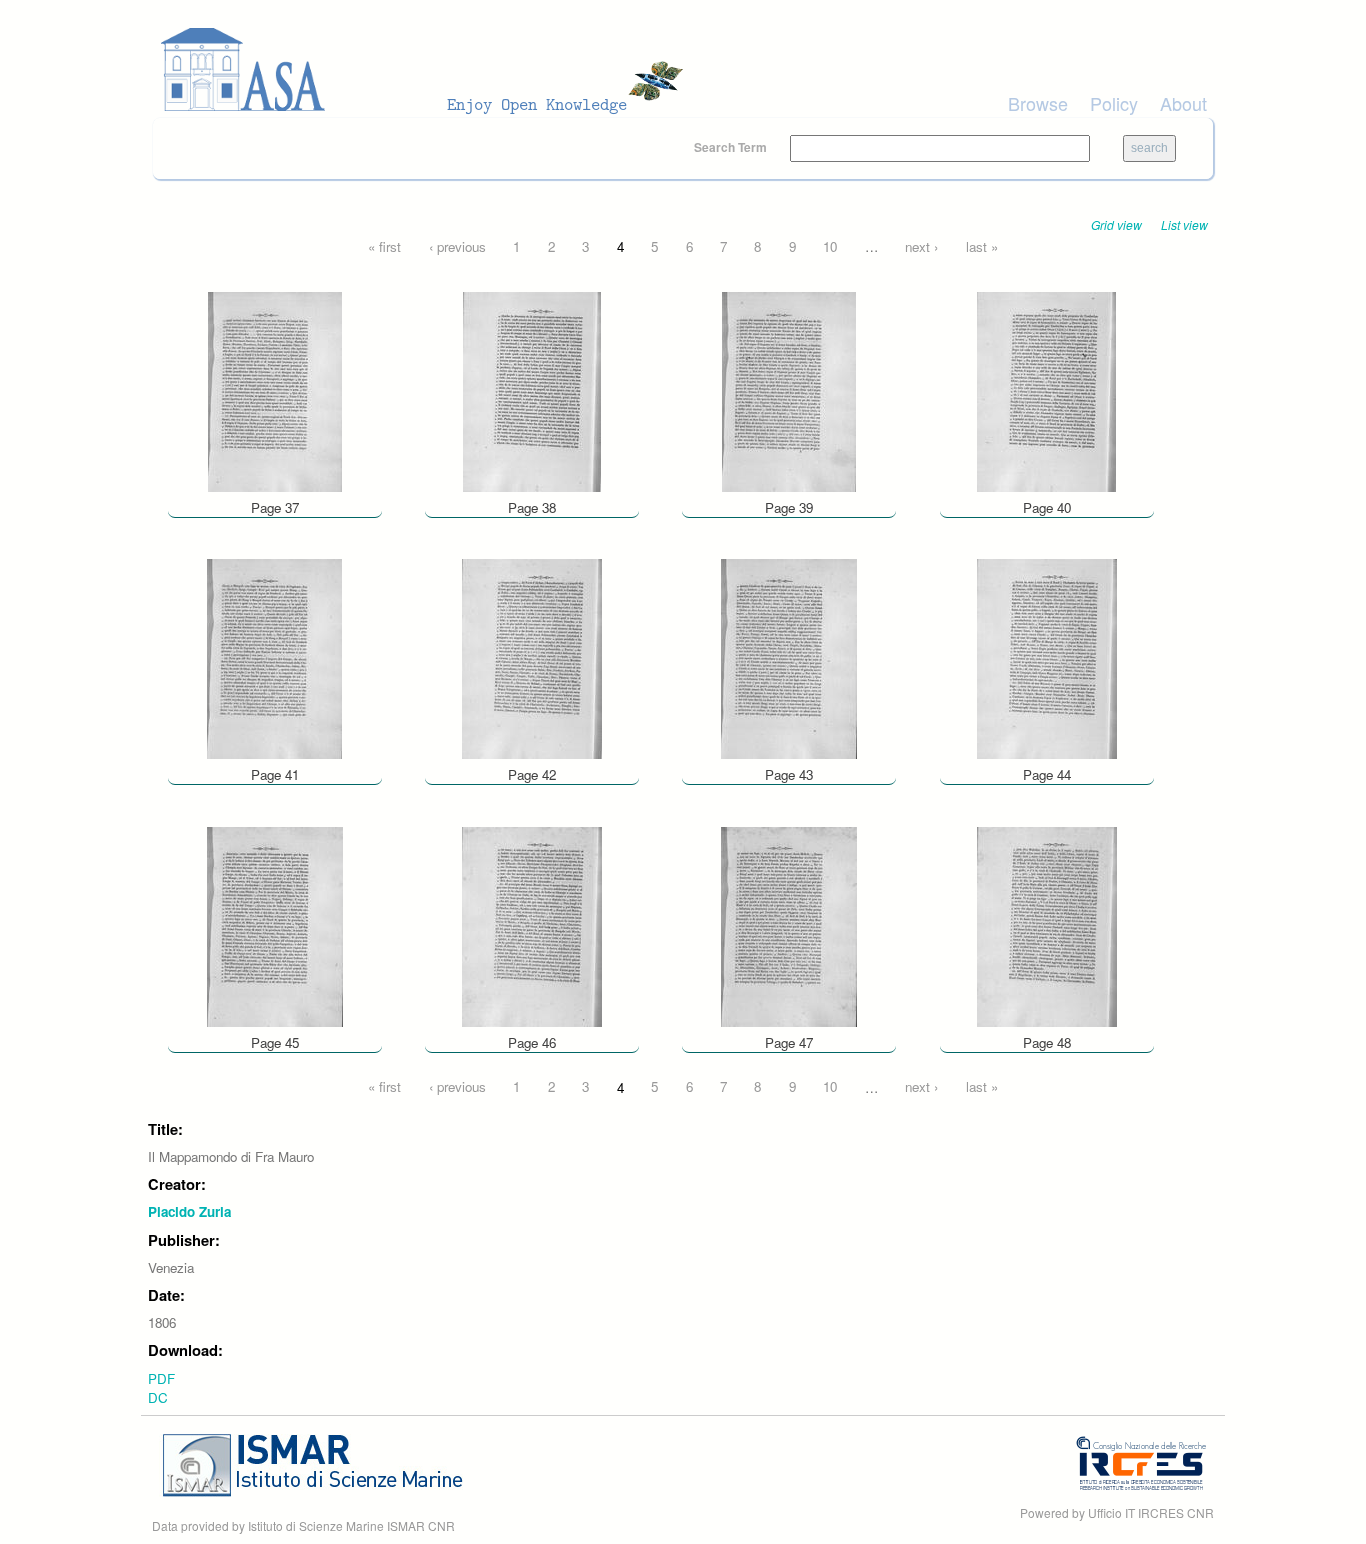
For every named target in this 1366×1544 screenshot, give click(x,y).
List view (1184, 224)
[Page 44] (1047, 657)
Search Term (732, 147)
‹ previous (457, 246)
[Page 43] (789, 657)
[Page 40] (1046, 389)
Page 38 (532, 507)
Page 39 (789, 507)
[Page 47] (789, 924)
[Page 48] (1047, 924)
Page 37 (275, 507)
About (1183, 103)
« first (384, 246)
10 (830, 246)
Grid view (1116, 224)
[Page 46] (532, 924)
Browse (1038, 103)
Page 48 (1047, 1042)
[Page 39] (789, 389)
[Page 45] (275, 924)
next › (921, 246)
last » (982, 246)
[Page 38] (532, 389)
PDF (161, 1378)
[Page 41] (274, 657)
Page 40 (1047, 507)
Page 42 (532, 774)
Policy (1114, 103)
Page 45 (275, 1042)
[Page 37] (275, 389)
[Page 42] (532, 657)
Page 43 (789, 774)
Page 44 (1047, 774)
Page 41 (275, 774)
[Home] (428, 70)
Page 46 (532, 1042)
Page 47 (789, 1042)
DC (158, 1397)
